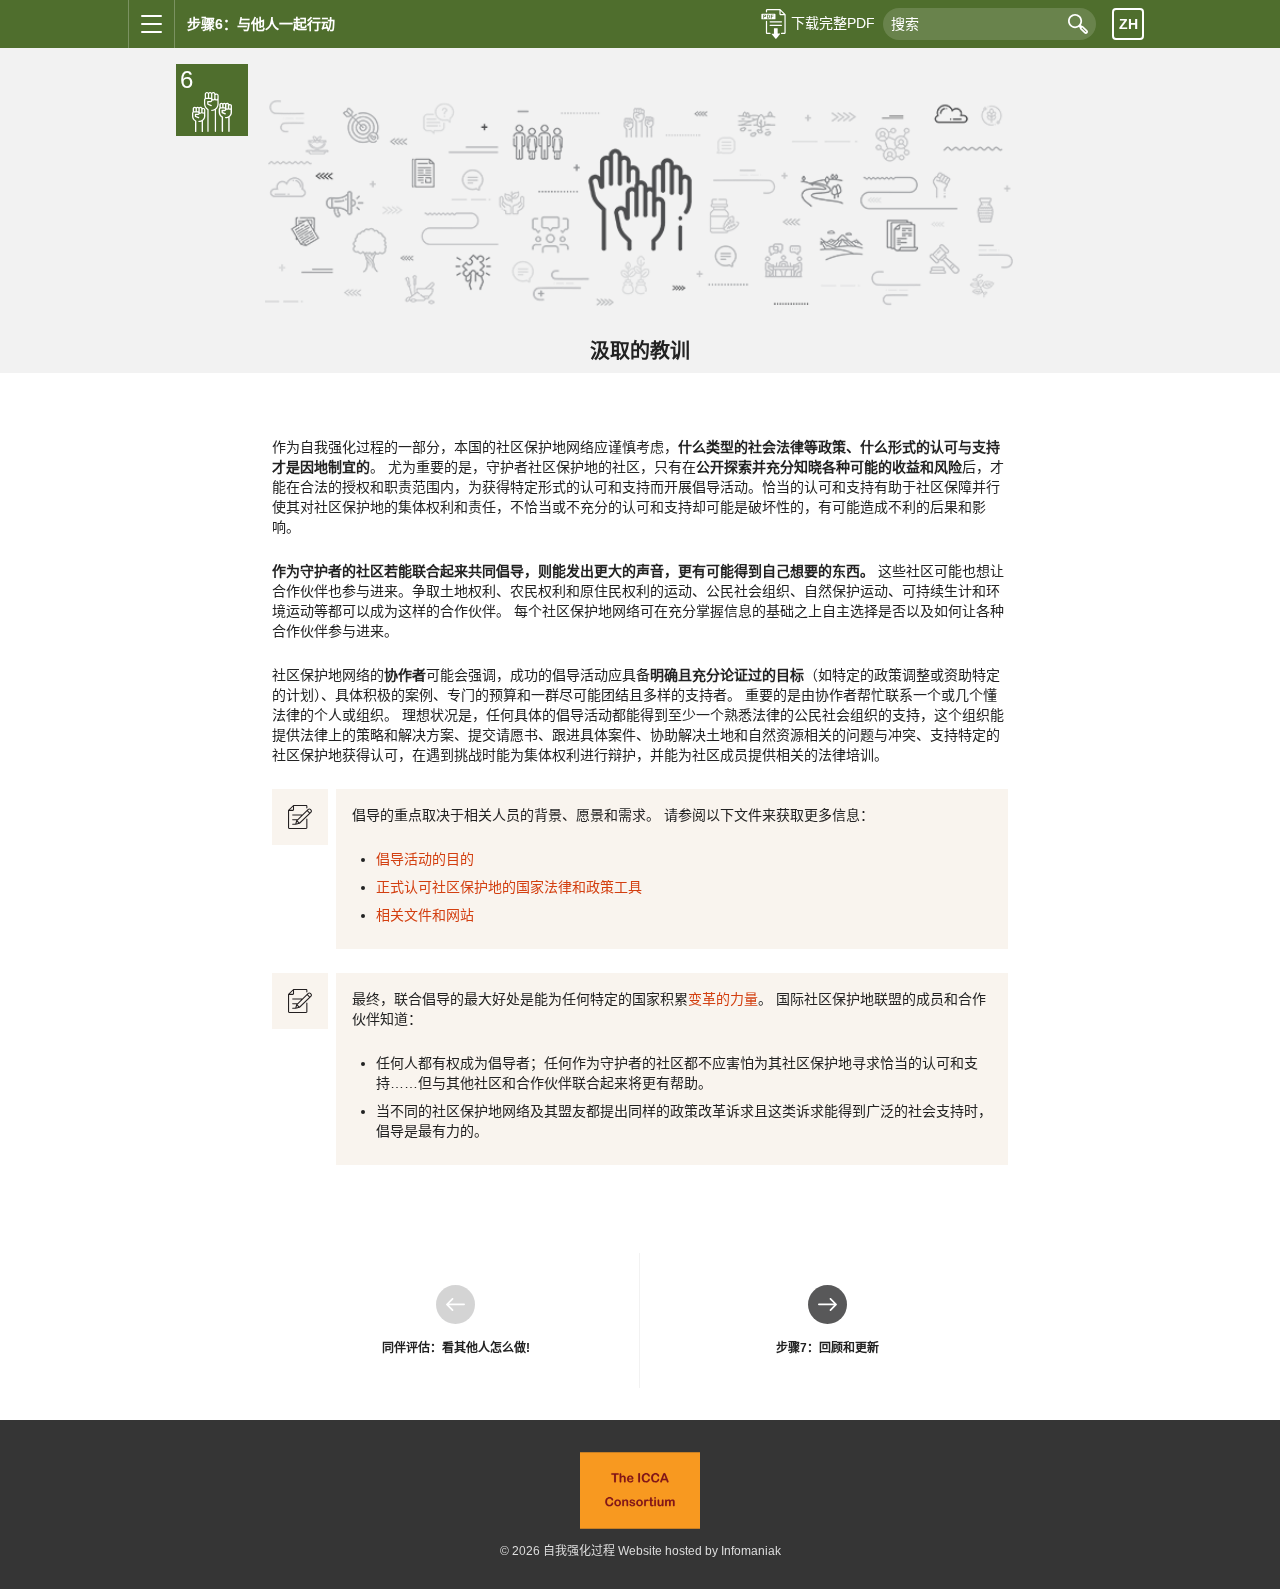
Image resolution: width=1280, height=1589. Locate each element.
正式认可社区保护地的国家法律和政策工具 (509, 887)
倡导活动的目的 (425, 859)
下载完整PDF (833, 23)
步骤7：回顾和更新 (827, 1320)
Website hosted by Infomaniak (699, 1551)
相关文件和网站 (425, 915)
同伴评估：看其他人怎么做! (456, 1320)
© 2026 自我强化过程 (557, 1551)
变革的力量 (723, 999)
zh (1128, 24)
